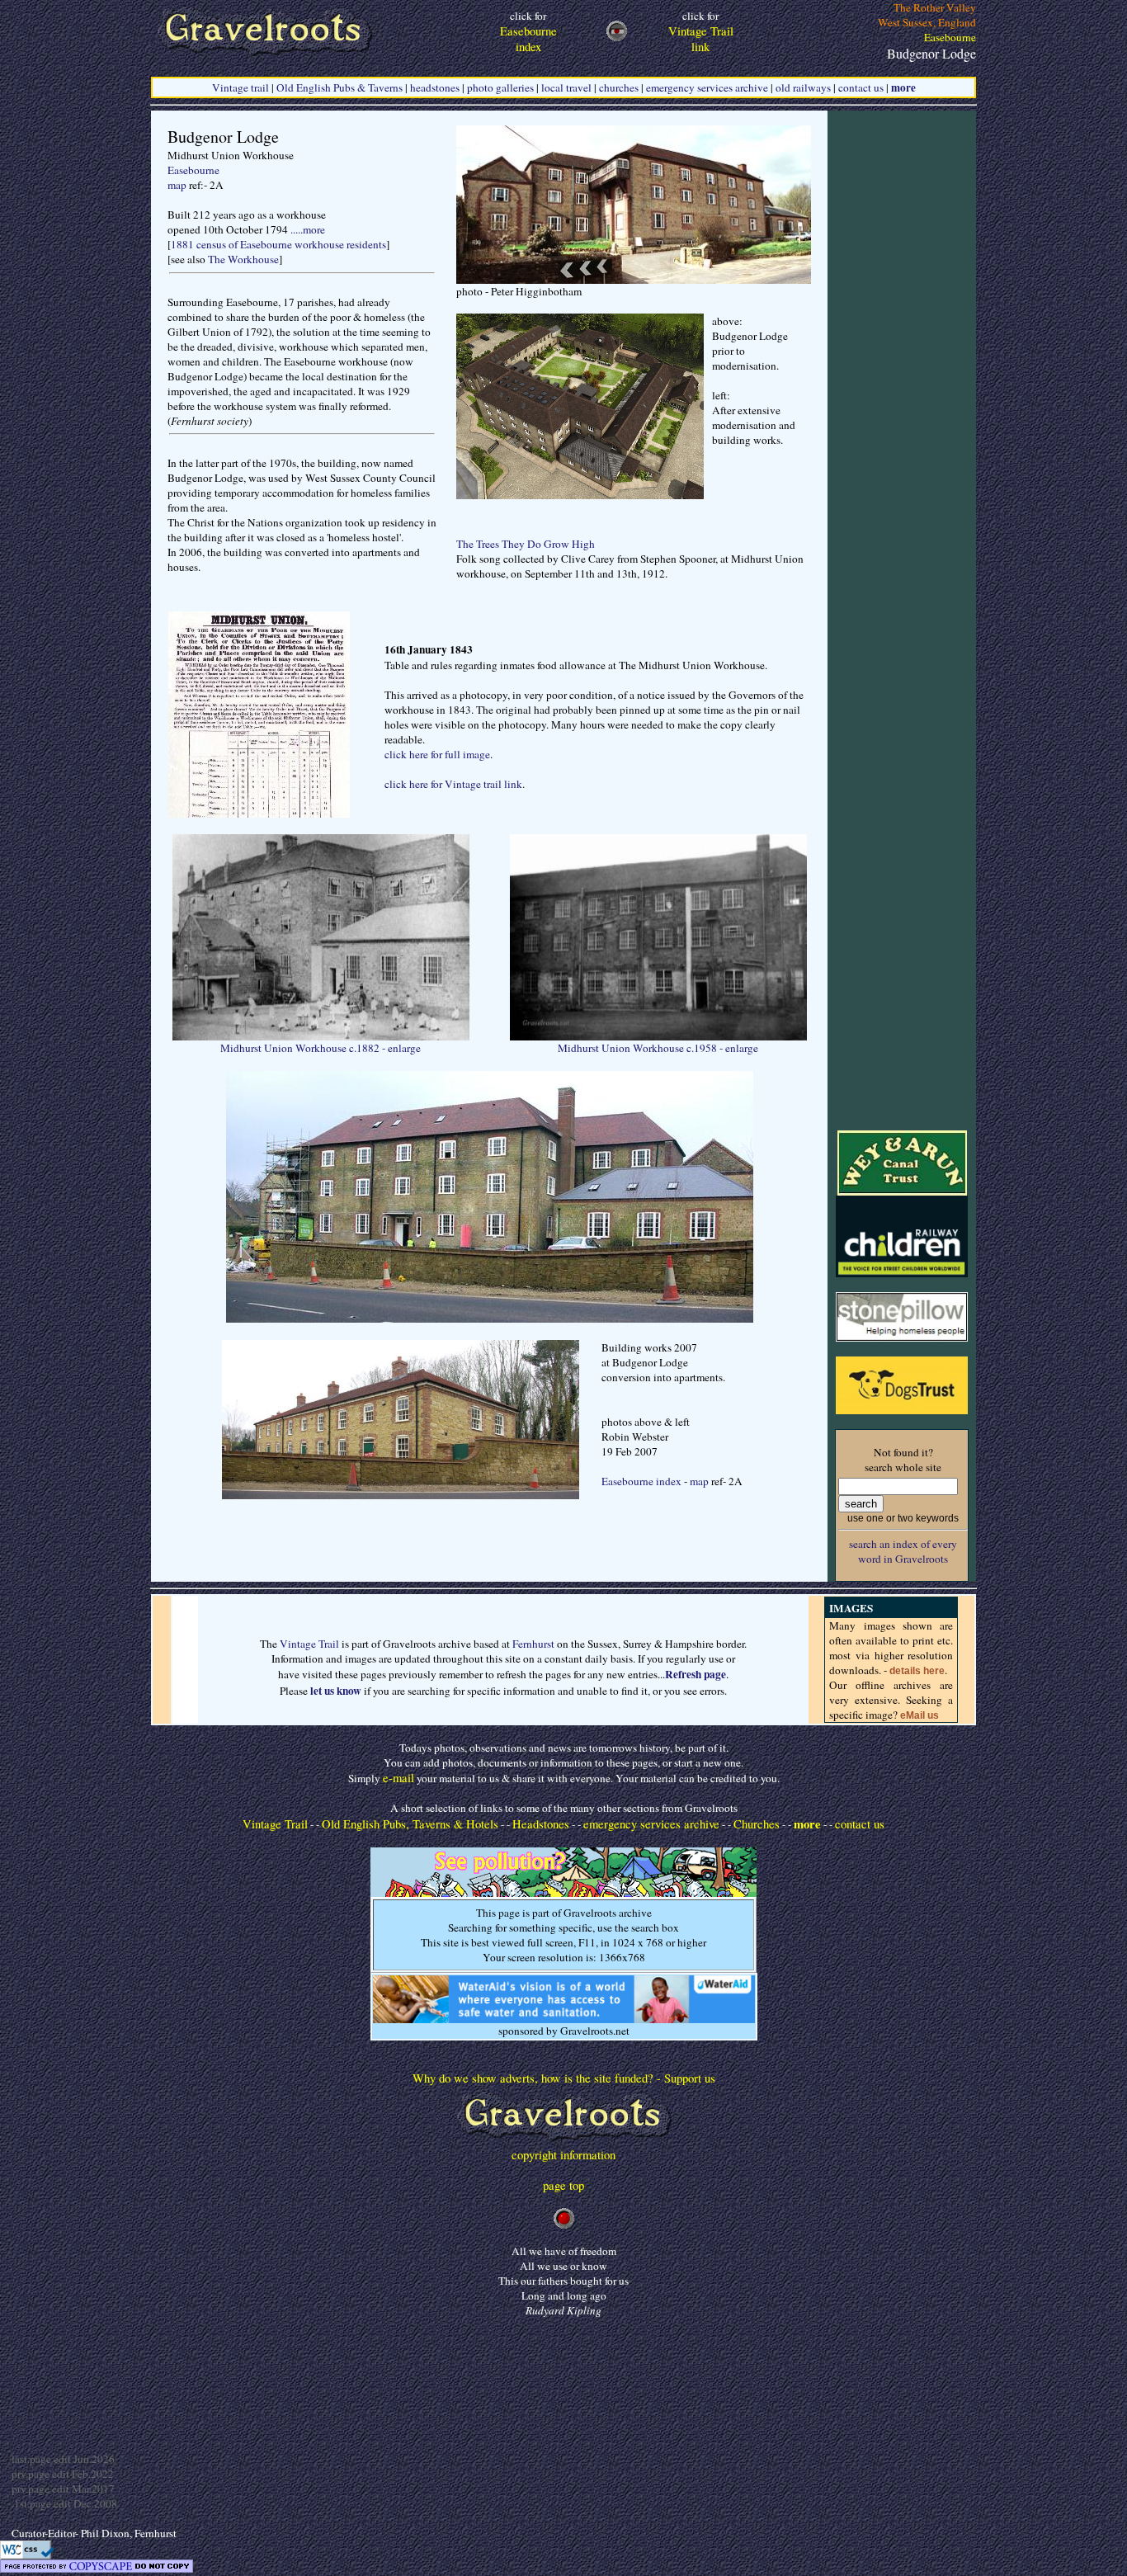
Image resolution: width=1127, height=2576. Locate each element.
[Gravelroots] (564, 2142)
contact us (861, 87)
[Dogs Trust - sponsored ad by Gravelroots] (902, 1410)
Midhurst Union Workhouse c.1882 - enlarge (321, 1048)
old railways (803, 87)
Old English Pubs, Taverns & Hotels (410, 1824)
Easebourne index (641, 1481)
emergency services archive (707, 87)
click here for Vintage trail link (453, 784)
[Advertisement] (902, 358)
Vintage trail (240, 87)
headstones (435, 87)
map (177, 185)
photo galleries (500, 87)
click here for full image (437, 754)
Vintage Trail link (701, 31)
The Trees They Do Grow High (526, 544)
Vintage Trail (309, 1644)
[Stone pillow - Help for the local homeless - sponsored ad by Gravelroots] (902, 1338)
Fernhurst (533, 1644)
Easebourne (193, 170)
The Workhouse (243, 259)
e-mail (398, 1778)
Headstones (541, 1824)
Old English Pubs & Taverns (340, 87)
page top (563, 2185)
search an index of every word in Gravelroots (903, 1551)
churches (619, 87)
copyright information (563, 2155)
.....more (308, 229)
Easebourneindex (528, 31)
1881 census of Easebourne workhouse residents (278, 244)
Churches (757, 1824)
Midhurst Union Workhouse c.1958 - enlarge (658, 1048)
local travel (566, 87)
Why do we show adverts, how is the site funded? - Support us (564, 2078)
